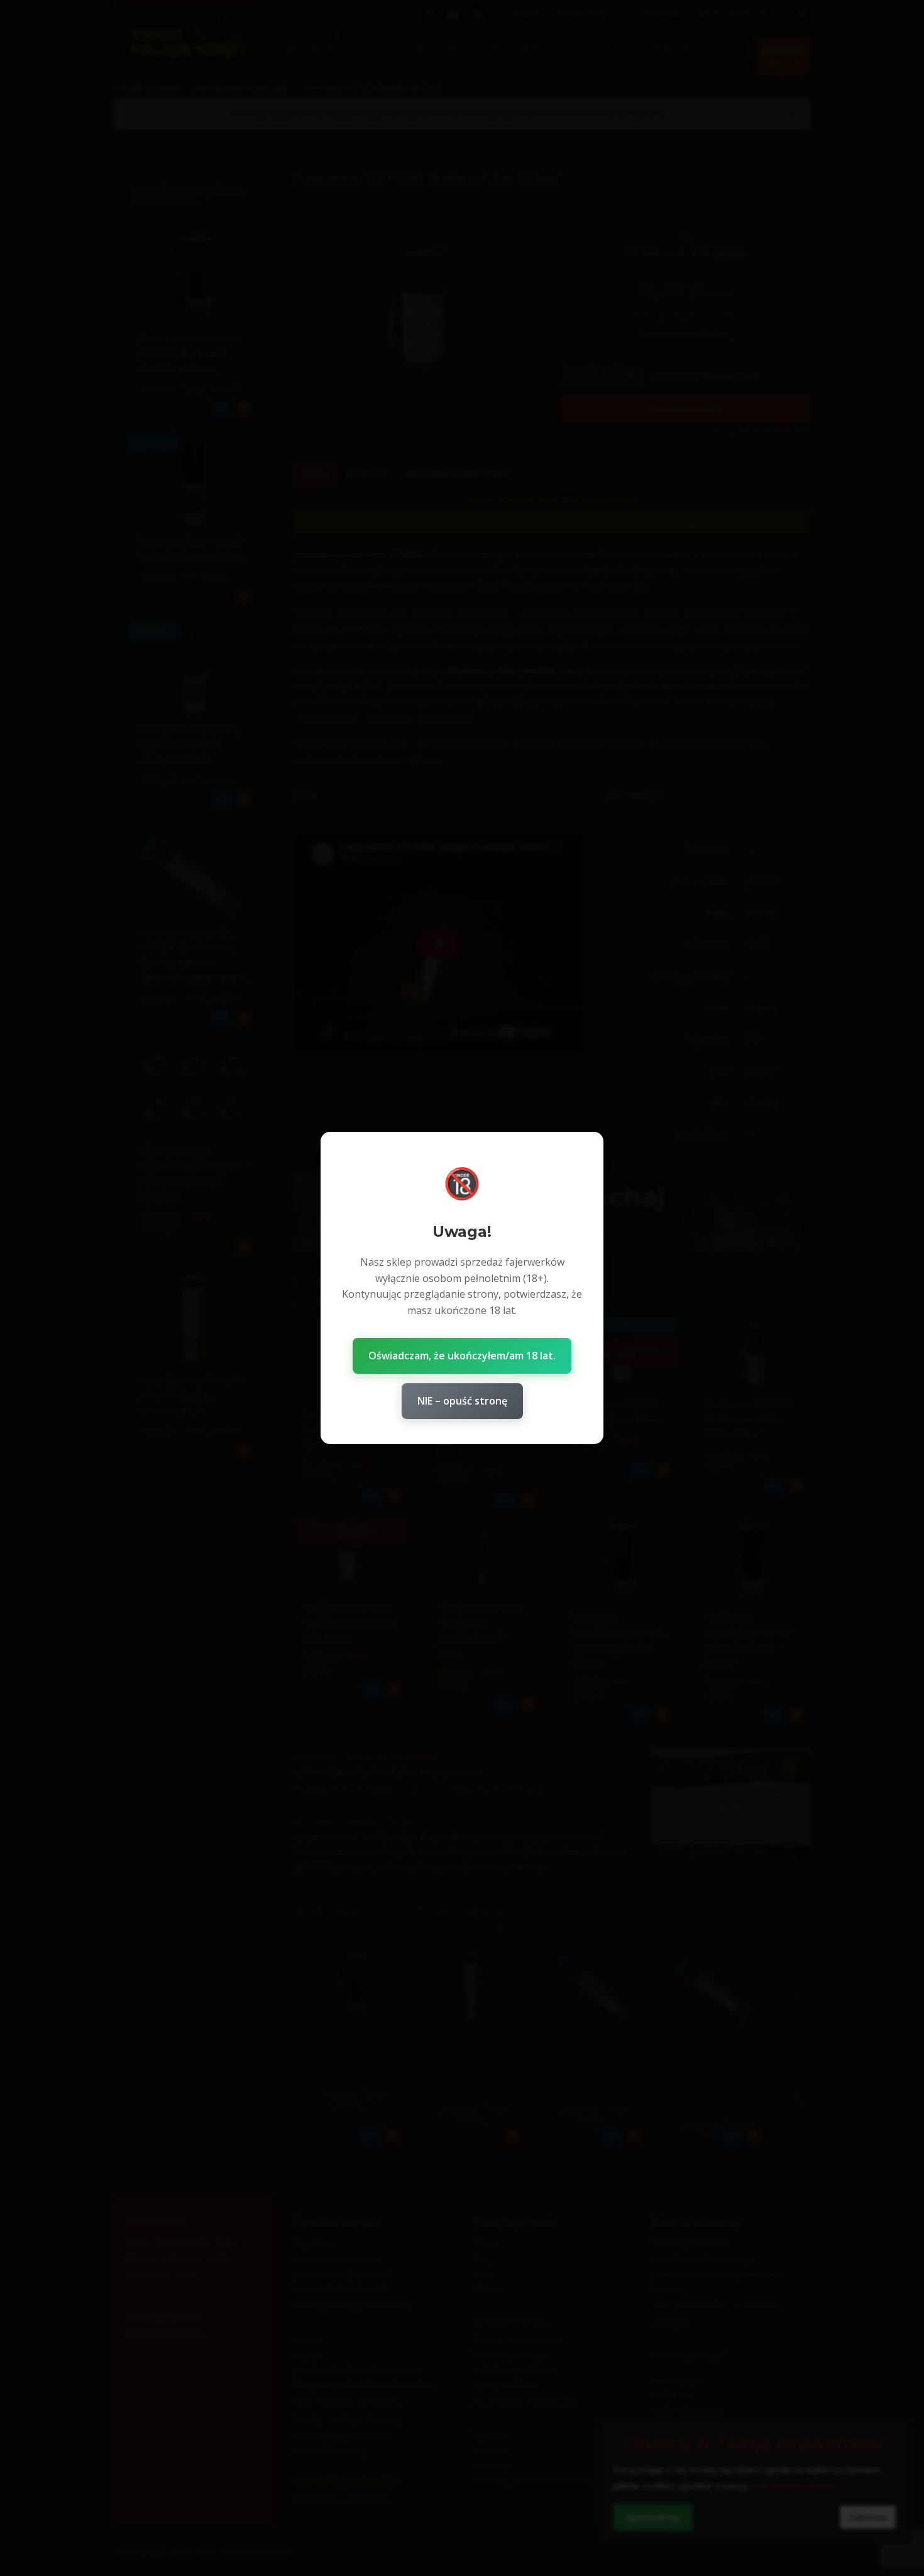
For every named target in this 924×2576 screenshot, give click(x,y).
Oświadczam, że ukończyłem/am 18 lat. (462, 1356)
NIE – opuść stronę (462, 1401)
